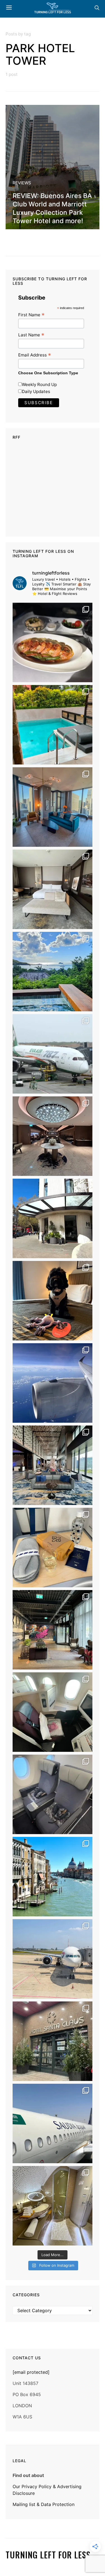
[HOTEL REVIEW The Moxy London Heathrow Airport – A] (53, 1630)
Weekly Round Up (39, 384)
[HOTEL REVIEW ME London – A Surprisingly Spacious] (53, 1218)
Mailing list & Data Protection (44, 2504)
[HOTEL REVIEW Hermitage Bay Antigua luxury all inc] (53, 972)
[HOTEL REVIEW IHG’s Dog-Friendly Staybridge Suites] (53, 1301)
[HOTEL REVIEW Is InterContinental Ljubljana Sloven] (53, 889)
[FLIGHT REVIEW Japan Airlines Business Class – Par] (53, 1712)
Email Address (35, 355)
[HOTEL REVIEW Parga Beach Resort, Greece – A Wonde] (53, 725)
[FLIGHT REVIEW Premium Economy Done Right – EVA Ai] (53, 1054)
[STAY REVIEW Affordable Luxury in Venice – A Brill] (53, 1877)
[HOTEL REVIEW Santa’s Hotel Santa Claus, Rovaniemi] (53, 2041)
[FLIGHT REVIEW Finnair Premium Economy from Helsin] (53, 1794)
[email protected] (31, 2372)
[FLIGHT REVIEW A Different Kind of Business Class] (53, 2123)
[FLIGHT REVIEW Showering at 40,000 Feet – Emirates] (53, 2206)
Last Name (31, 335)
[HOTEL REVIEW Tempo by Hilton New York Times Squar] (53, 807)
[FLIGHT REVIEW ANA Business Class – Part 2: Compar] (53, 1548)
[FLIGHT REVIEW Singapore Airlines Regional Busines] (53, 1383)
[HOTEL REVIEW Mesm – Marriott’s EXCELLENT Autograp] (53, 1465)
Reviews (22, 183)
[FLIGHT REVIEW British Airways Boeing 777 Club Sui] (53, 1959)
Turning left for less (48, 2555)
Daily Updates (36, 391)
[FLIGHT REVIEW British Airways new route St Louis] (53, 642)
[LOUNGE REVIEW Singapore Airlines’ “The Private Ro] (53, 1136)
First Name (31, 315)
